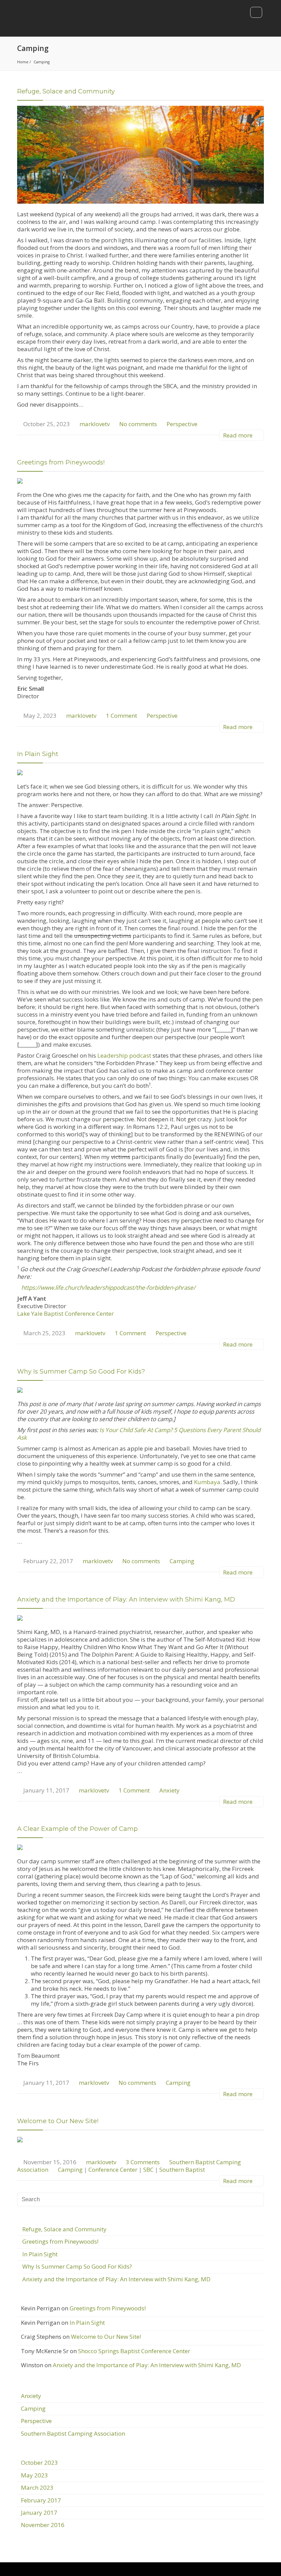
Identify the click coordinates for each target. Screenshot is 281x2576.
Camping (182, 1561)
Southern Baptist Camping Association (73, 2433)
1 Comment (121, 716)
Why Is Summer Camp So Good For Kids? (81, 1372)
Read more (239, 435)
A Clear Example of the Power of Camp (77, 1829)
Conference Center (113, 2170)
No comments (138, 424)
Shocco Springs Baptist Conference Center (134, 2351)
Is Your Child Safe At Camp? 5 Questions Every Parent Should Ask (139, 1434)
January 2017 (39, 2513)
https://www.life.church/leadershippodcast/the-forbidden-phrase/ (108, 1287)
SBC (148, 2170)
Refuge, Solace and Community (66, 91)
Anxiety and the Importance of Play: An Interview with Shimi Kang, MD (126, 1599)
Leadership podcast (124, 1055)
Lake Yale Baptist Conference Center (65, 1313)
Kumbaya (207, 1482)
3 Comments (143, 2162)
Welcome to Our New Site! (58, 2121)
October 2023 (39, 2463)
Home (23, 62)
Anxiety (169, 1790)
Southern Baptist (182, 2170)
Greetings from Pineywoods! (61, 462)
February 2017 (41, 2500)
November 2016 (43, 2525)
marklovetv (95, 424)
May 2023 (34, 2475)
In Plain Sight (38, 754)
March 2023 (37, 2488)
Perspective (182, 424)
